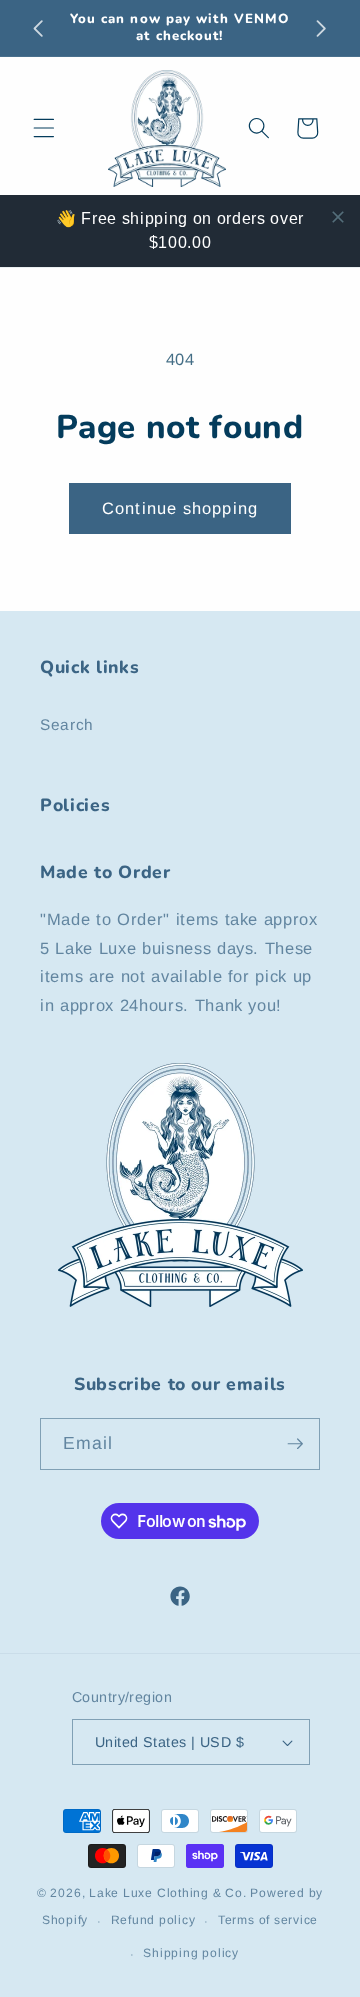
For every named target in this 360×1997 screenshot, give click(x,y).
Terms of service (268, 1920)
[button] (44, 128)
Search (67, 724)
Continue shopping (180, 508)
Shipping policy (191, 1953)
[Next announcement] (322, 28)
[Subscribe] (295, 1444)
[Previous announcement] (39, 28)
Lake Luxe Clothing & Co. (167, 1893)
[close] (338, 217)
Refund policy (153, 1920)
